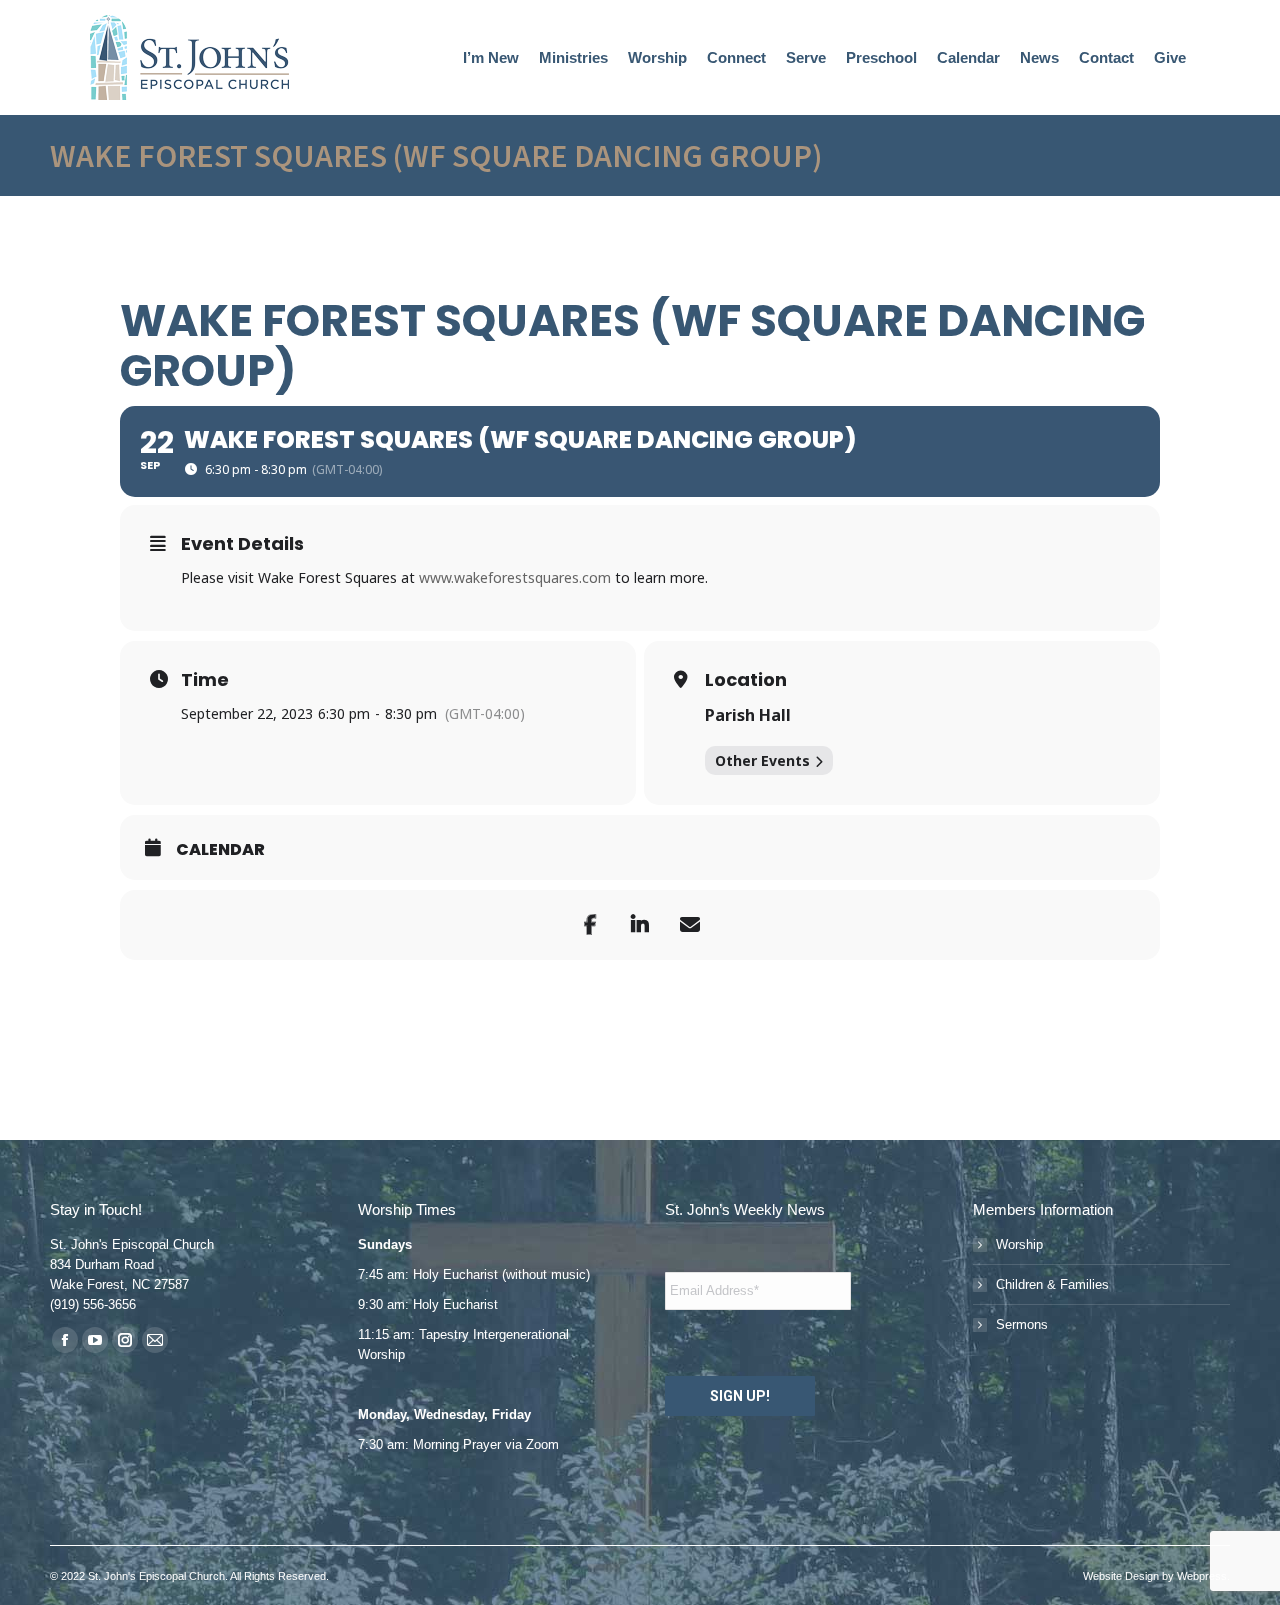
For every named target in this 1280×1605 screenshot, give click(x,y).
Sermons (1022, 1324)
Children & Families (1052, 1284)
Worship (1019, 1244)
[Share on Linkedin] (640, 925)
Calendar (220, 850)
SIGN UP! (740, 1396)
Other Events (762, 760)
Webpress (1202, 1576)
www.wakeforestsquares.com (515, 577)
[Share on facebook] (590, 925)
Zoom (542, 1444)
